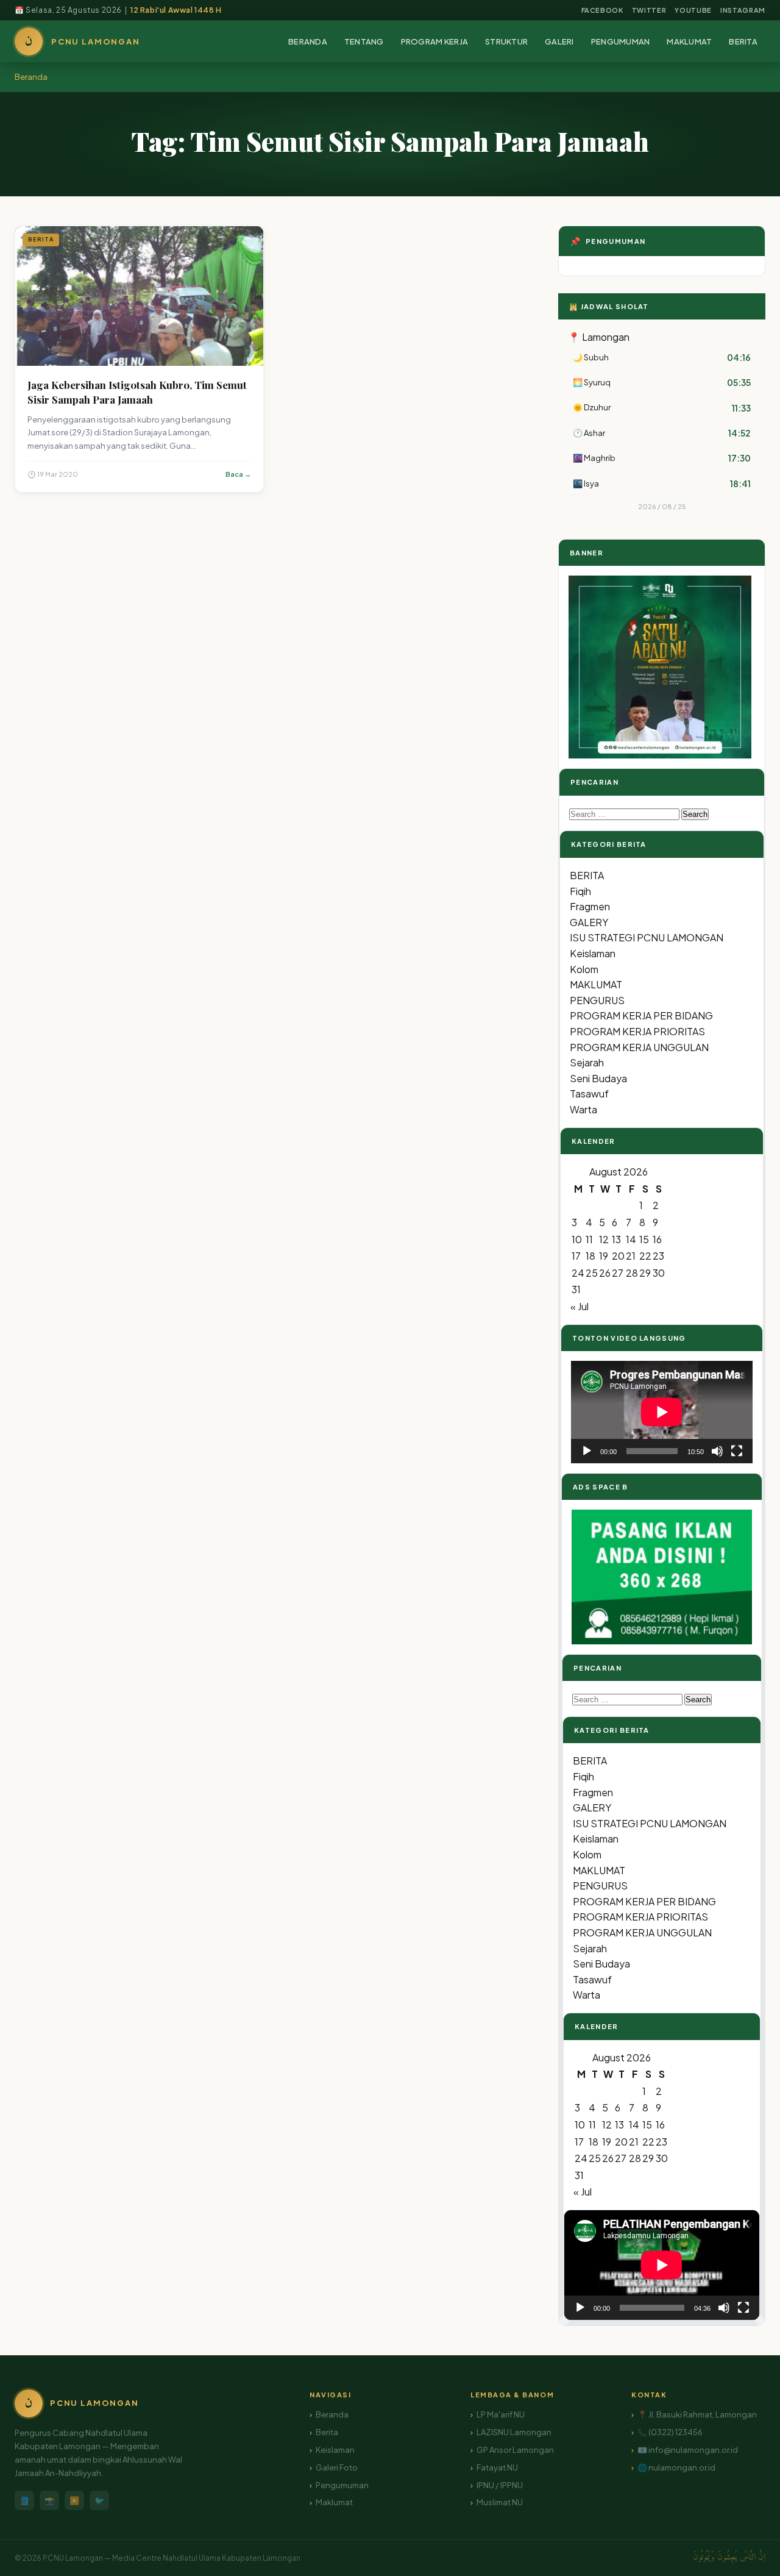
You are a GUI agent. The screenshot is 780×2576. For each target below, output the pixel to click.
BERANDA (308, 41)
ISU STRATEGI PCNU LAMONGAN (647, 937)
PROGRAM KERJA (434, 41)
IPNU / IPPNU (500, 2485)
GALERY (589, 922)
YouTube (693, 10)
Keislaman (593, 953)
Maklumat (334, 2502)
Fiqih (580, 891)
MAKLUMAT (689, 41)
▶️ (74, 2500)
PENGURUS (597, 1000)
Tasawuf (589, 1094)
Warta (583, 1109)
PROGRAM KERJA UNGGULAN (639, 1047)
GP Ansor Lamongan (515, 2450)
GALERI (559, 41)
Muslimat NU (500, 2502)
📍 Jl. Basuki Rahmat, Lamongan (697, 2414)
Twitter (649, 10)
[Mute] (717, 1451)
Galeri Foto (337, 2467)
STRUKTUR (506, 41)
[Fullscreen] (737, 1451)
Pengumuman (342, 2485)
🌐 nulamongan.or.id (676, 2467)
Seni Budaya (598, 1078)
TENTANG (364, 41)
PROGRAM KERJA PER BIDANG (641, 1015)
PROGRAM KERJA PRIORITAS (637, 1031)
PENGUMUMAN (621, 41)
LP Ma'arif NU (501, 2414)
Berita (327, 2432)
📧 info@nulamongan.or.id (688, 2450)
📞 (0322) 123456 (670, 2432)
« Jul (580, 1306)
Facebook (602, 10)
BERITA (743, 41)
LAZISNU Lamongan (514, 2432)
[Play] (587, 1451)
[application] (662, 1412)
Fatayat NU (497, 2467)
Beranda (31, 77)
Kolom (584, 969)
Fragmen (590, 906)
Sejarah (587, 1062)
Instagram (743, 10)
